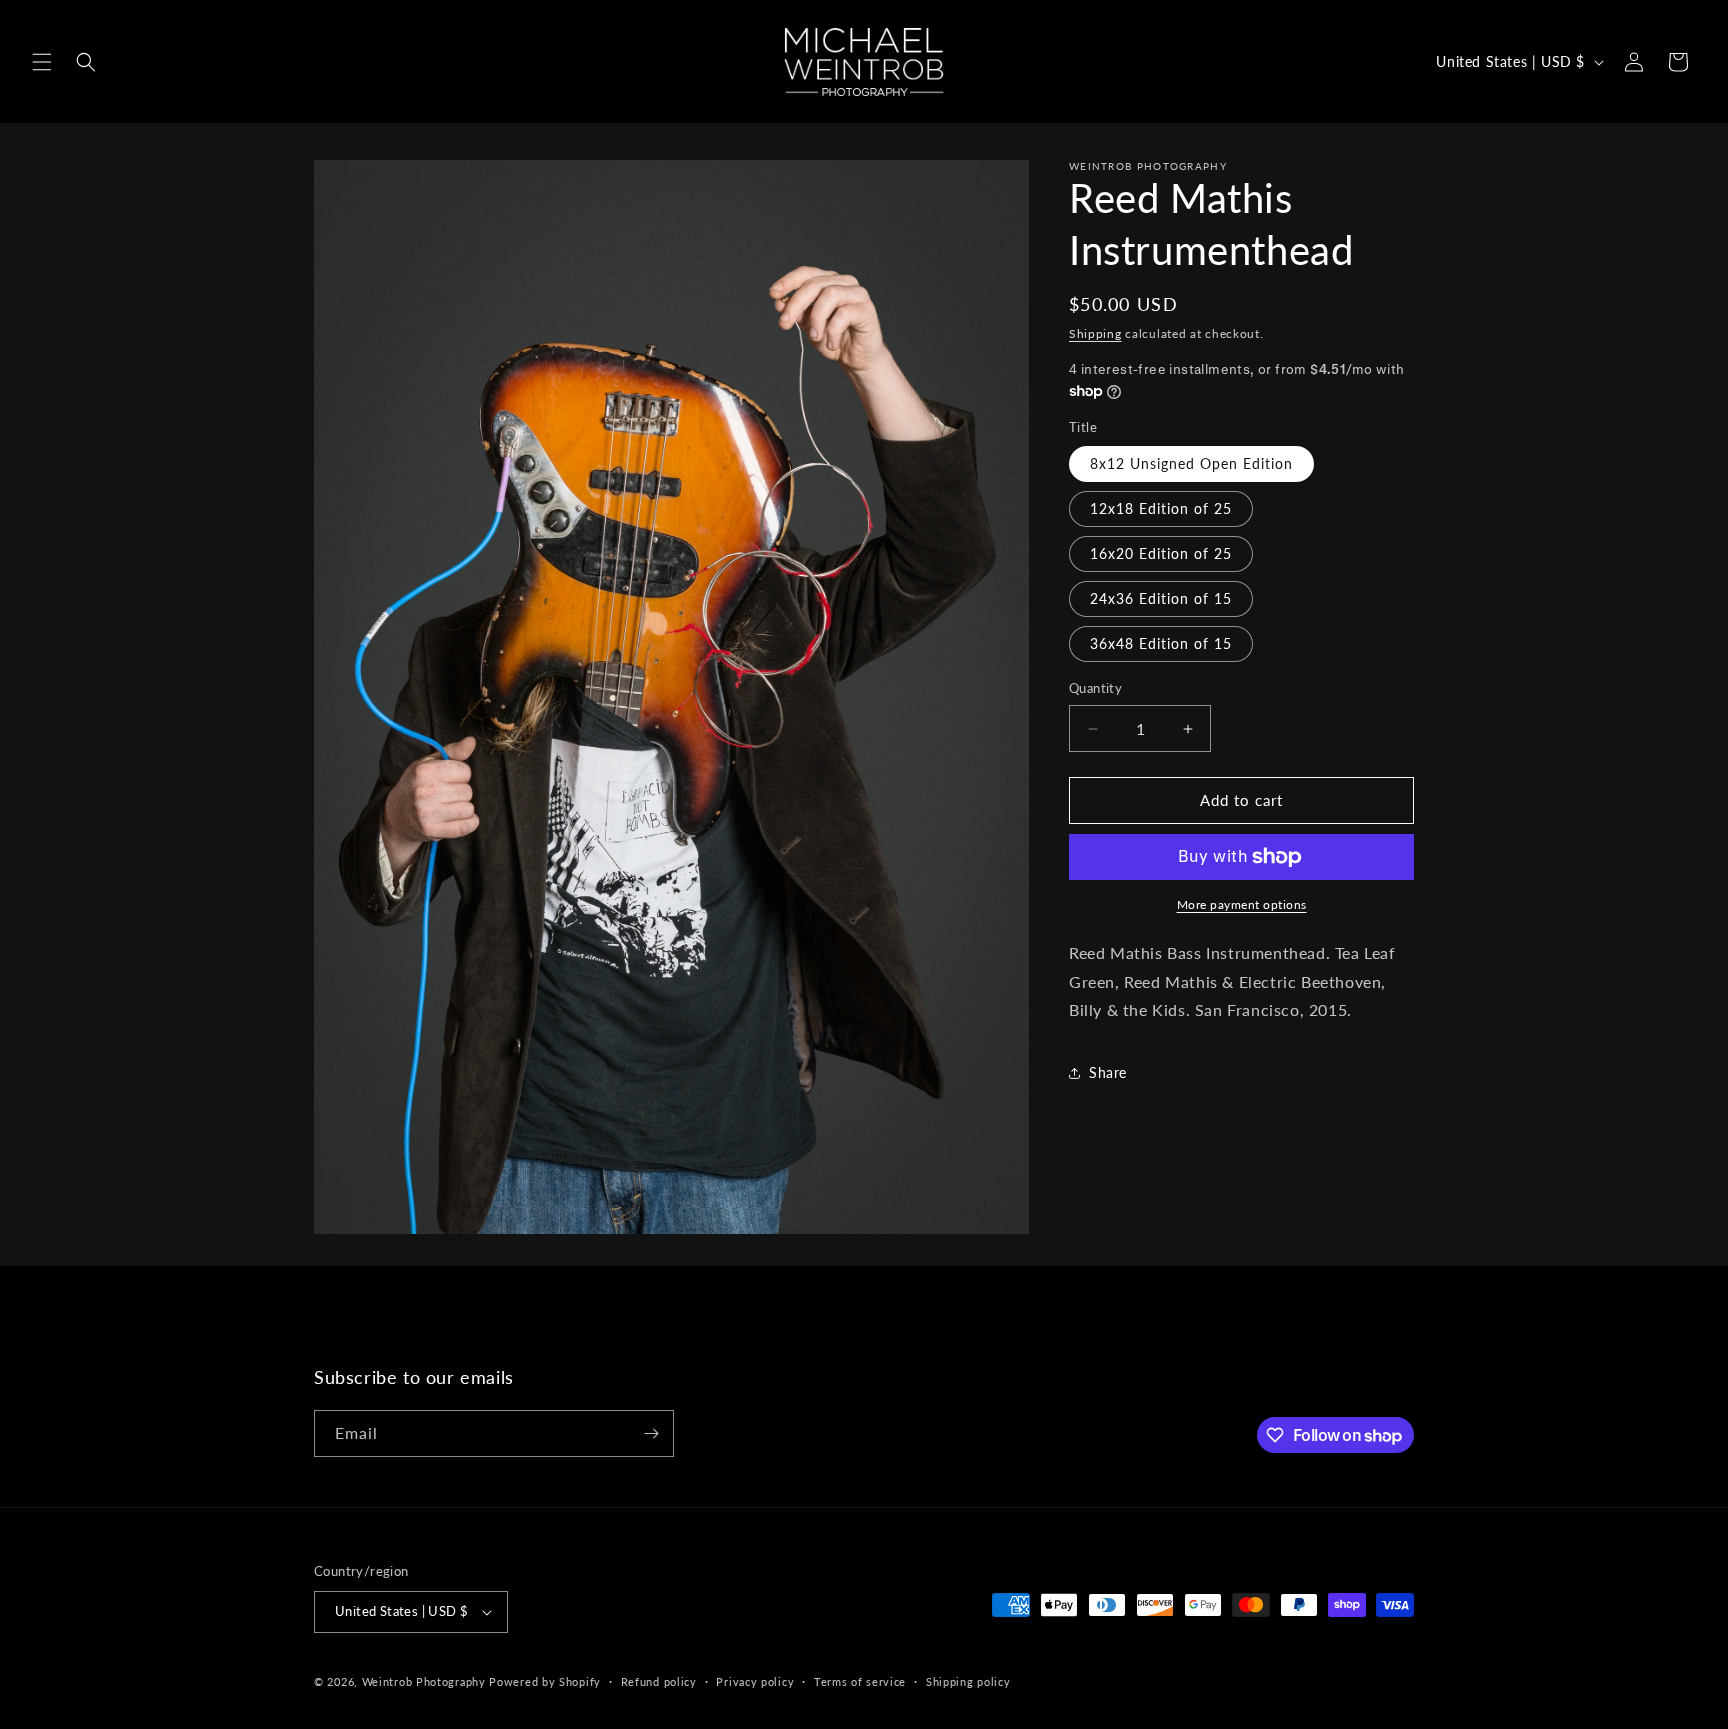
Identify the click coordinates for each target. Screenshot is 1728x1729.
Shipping (1095, 333)
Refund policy (659, 1681)
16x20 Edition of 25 (1161, 554)
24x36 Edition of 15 (1161, 599)
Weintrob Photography (424, 1681)
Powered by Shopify (545, 1681)
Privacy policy (755, 1681)
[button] (42, 62)
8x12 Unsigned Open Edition (1191, 464)
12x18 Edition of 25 (1161, 509)
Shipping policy (968, 1681)
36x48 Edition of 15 (1161, 644)
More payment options (1242, 904)
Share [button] (1108, 1072)
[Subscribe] (651, 1433)
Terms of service (860, 1681)
